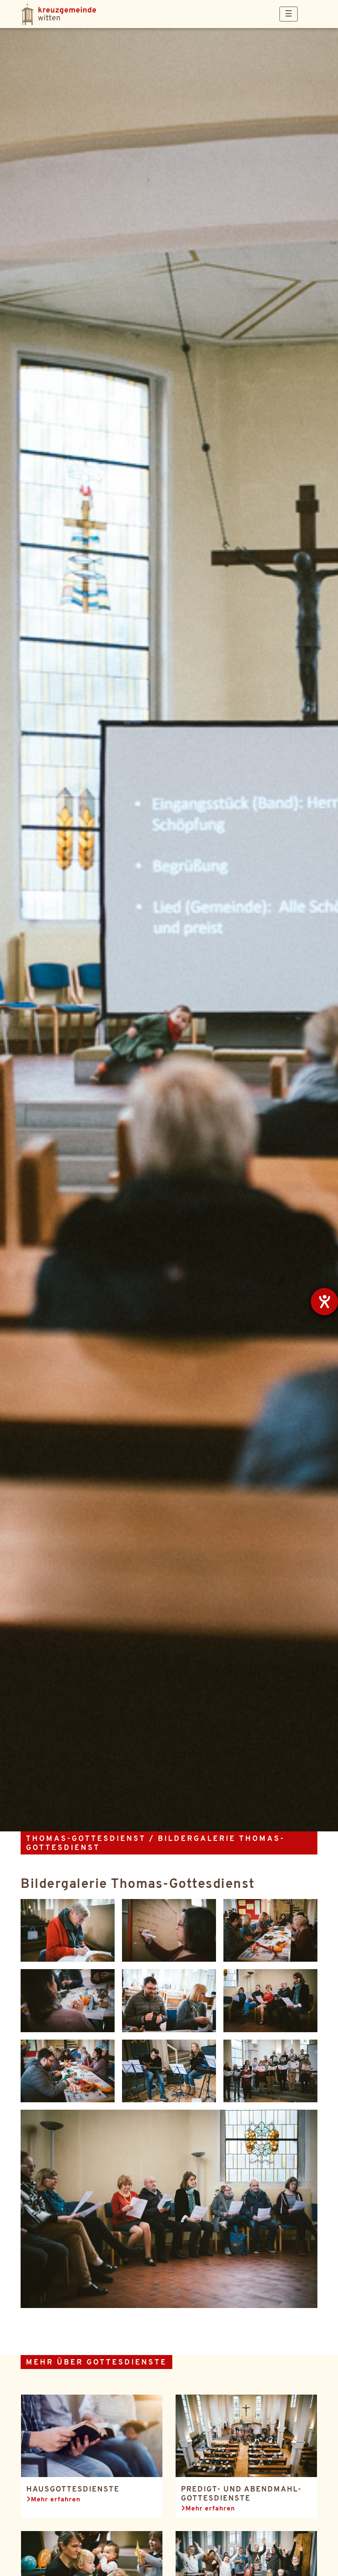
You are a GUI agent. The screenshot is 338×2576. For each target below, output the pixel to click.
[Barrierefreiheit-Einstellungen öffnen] (324, 1302)
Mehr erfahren (56, 2500)
